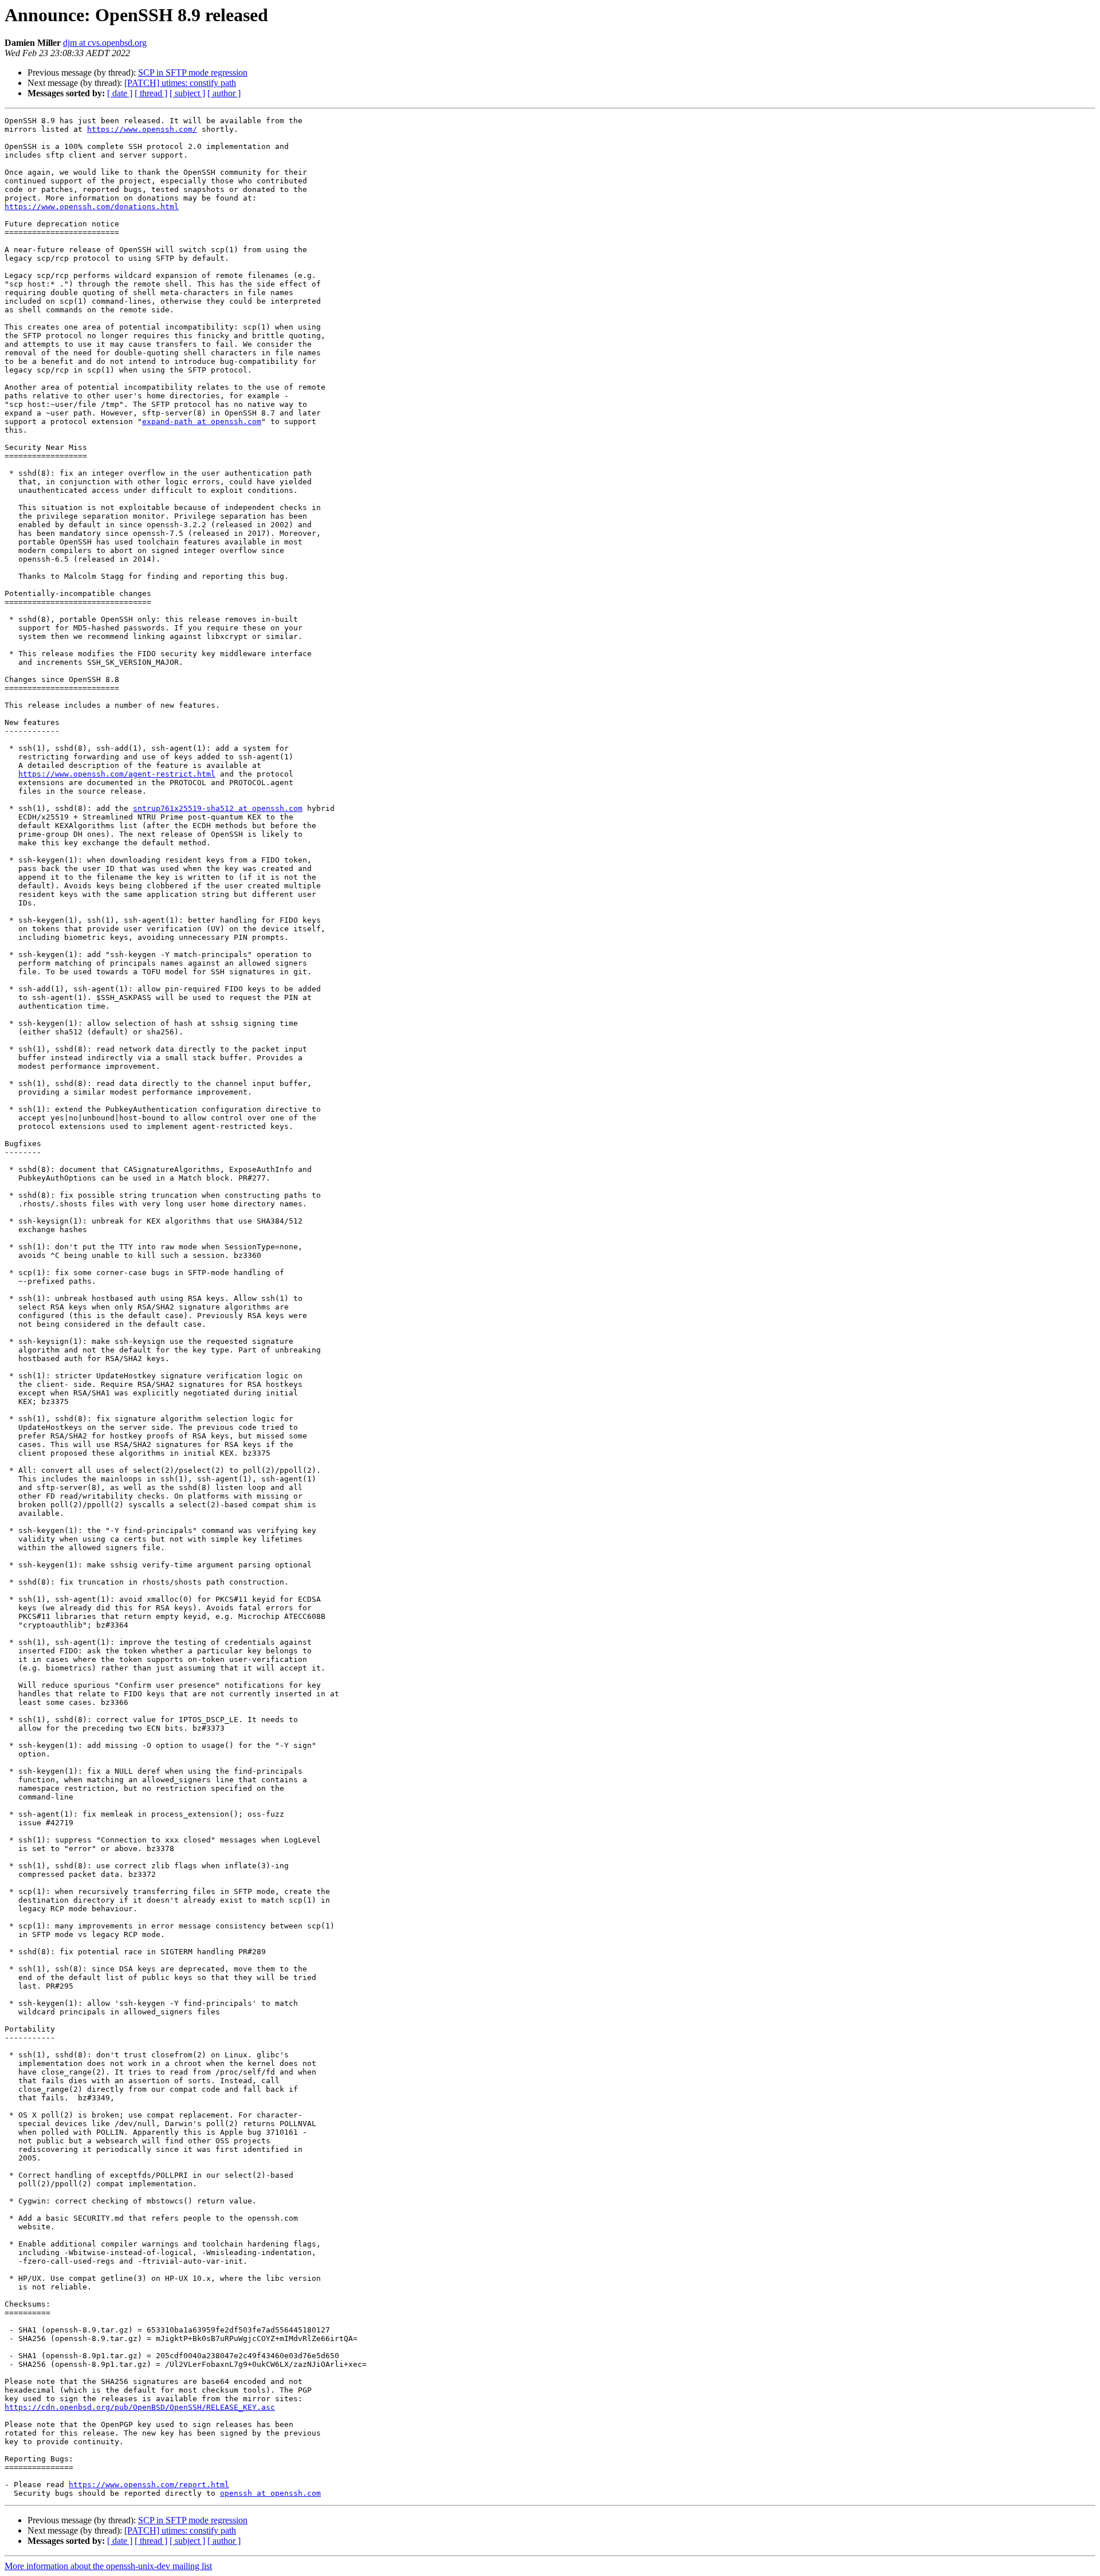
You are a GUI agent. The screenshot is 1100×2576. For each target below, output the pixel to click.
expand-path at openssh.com (202, 422)
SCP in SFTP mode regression (193, 72)
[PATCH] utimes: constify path (180, 83)
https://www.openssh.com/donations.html (92, 207)
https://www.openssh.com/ (142, 129)
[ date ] (120, 93)
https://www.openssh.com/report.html (149, 2485)
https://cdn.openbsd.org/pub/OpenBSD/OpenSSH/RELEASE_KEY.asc (140, 2407)
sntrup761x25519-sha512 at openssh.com (218, 808)
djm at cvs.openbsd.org (105, 43)
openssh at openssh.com (270, 2493)
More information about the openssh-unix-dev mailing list (108, 2566)
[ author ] (224, 93)
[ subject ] (187, 93)
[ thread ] (151, 93)
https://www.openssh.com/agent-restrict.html (117, 774)
